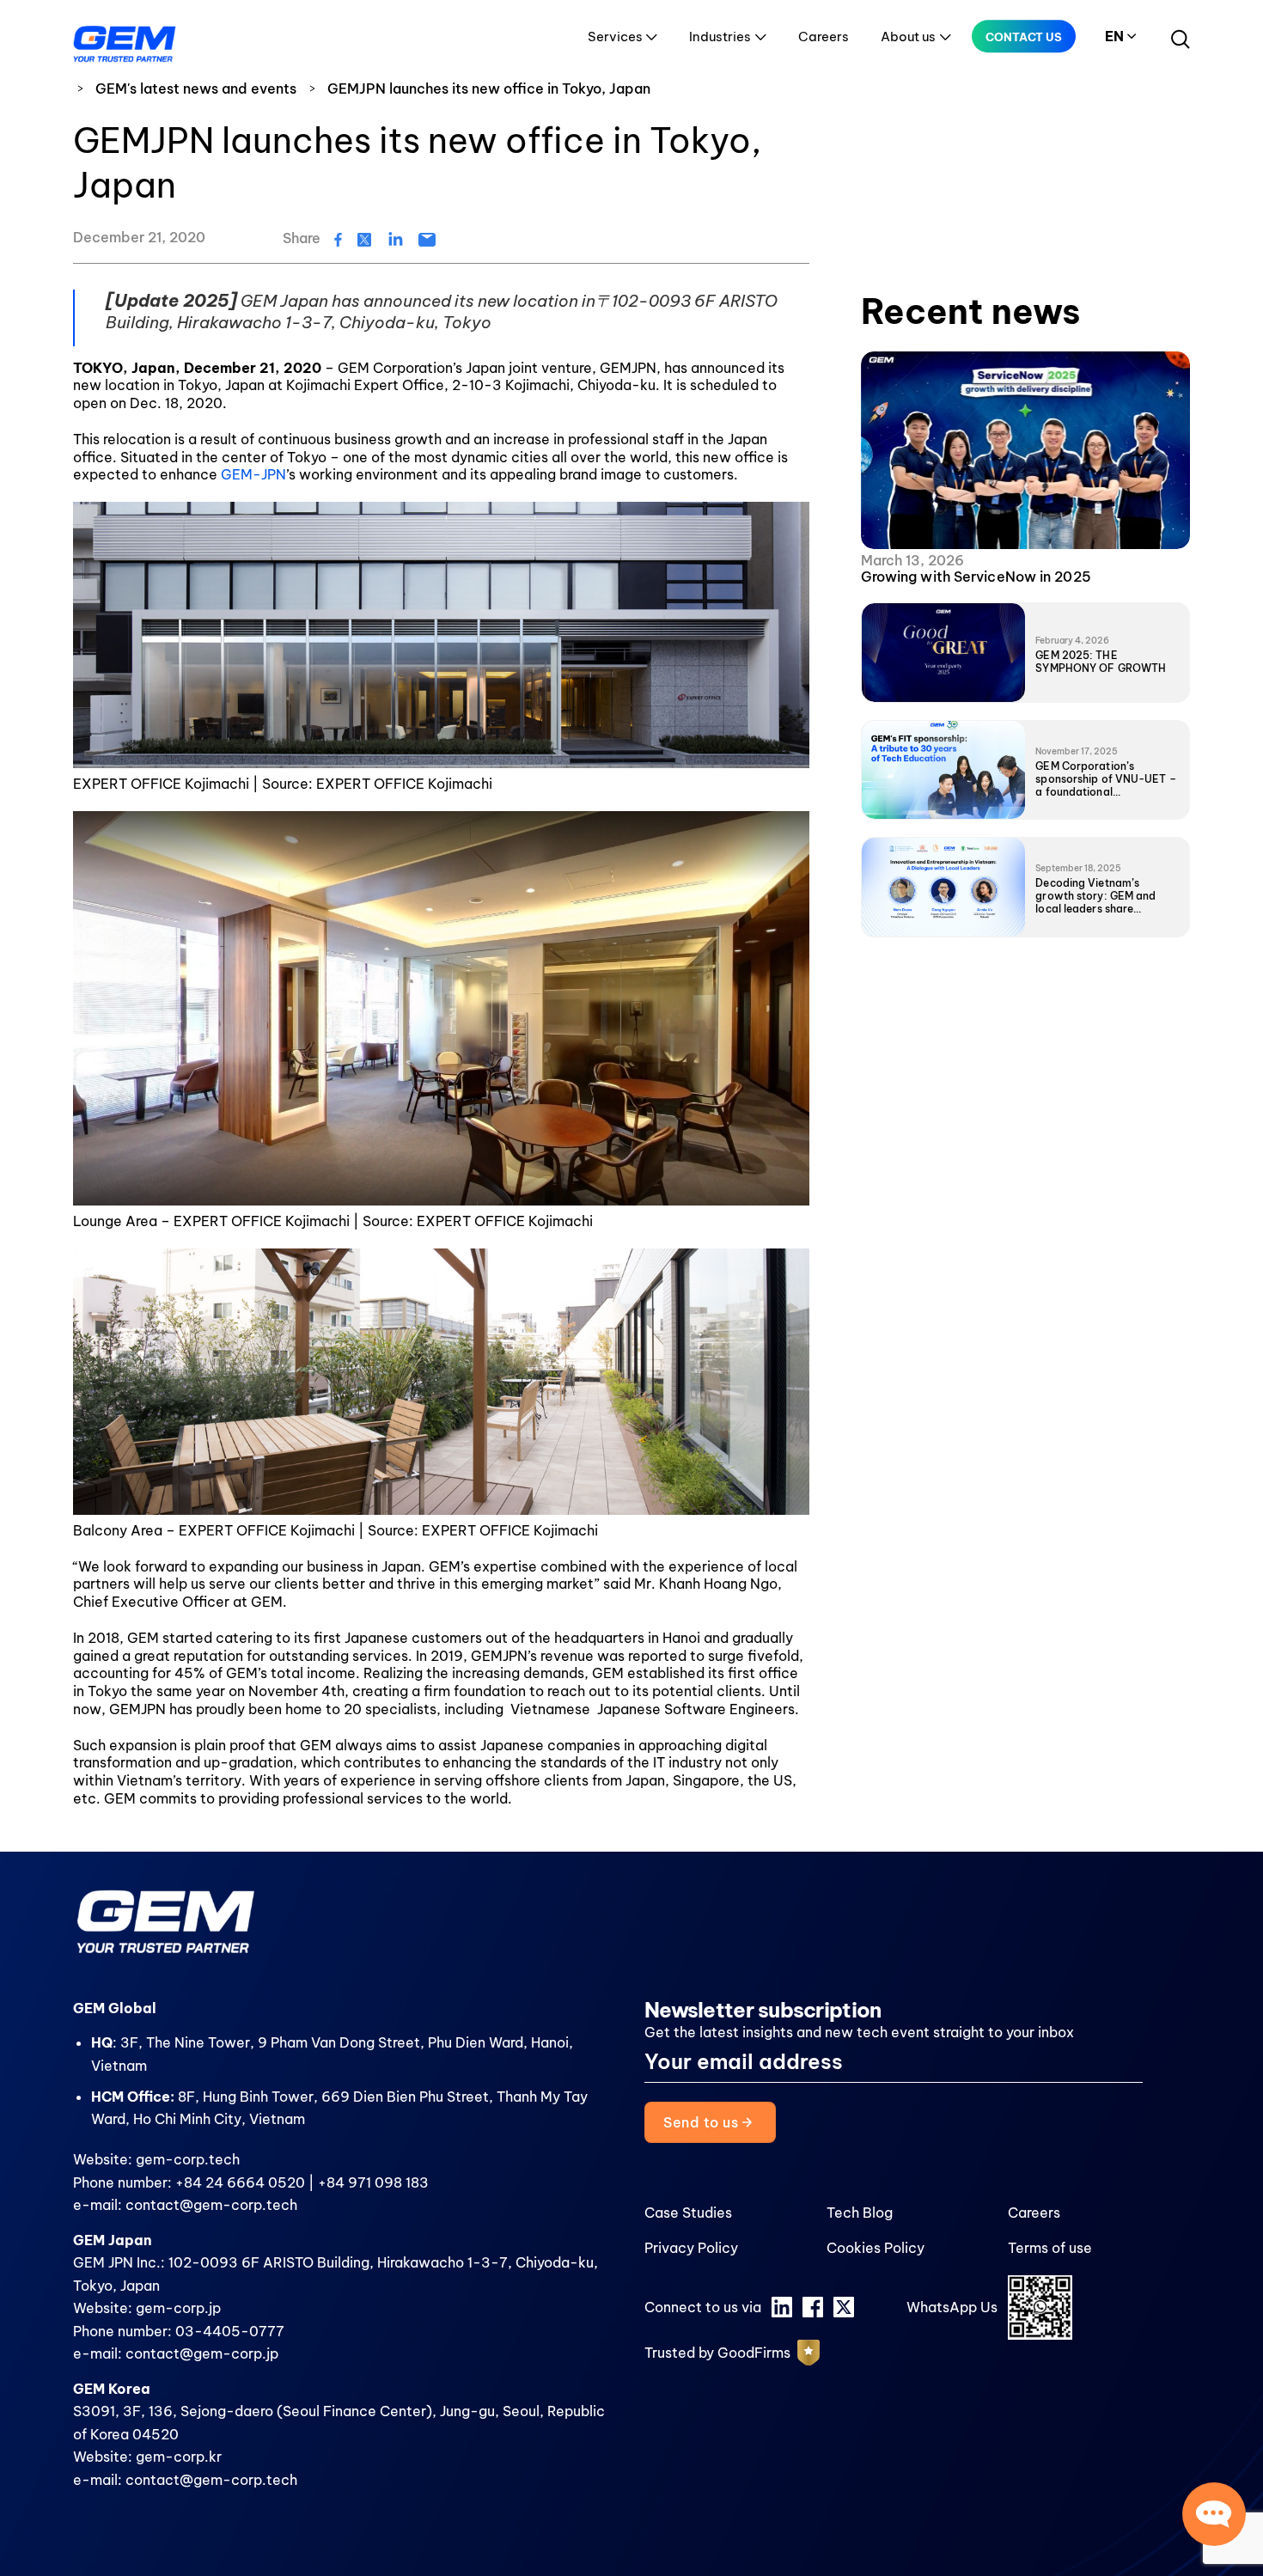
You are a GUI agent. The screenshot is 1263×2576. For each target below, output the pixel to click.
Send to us (702, 2122)
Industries (720, 37)
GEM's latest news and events (196, 89)
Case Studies (688, 2213)
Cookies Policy (876, 2248)
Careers (824, 37)
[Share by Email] (427, 238)
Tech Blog (860, 2213)
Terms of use (1050, 2248)
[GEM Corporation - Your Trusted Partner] (125, 40)
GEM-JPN (253, 474)
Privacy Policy (691, 2248)
